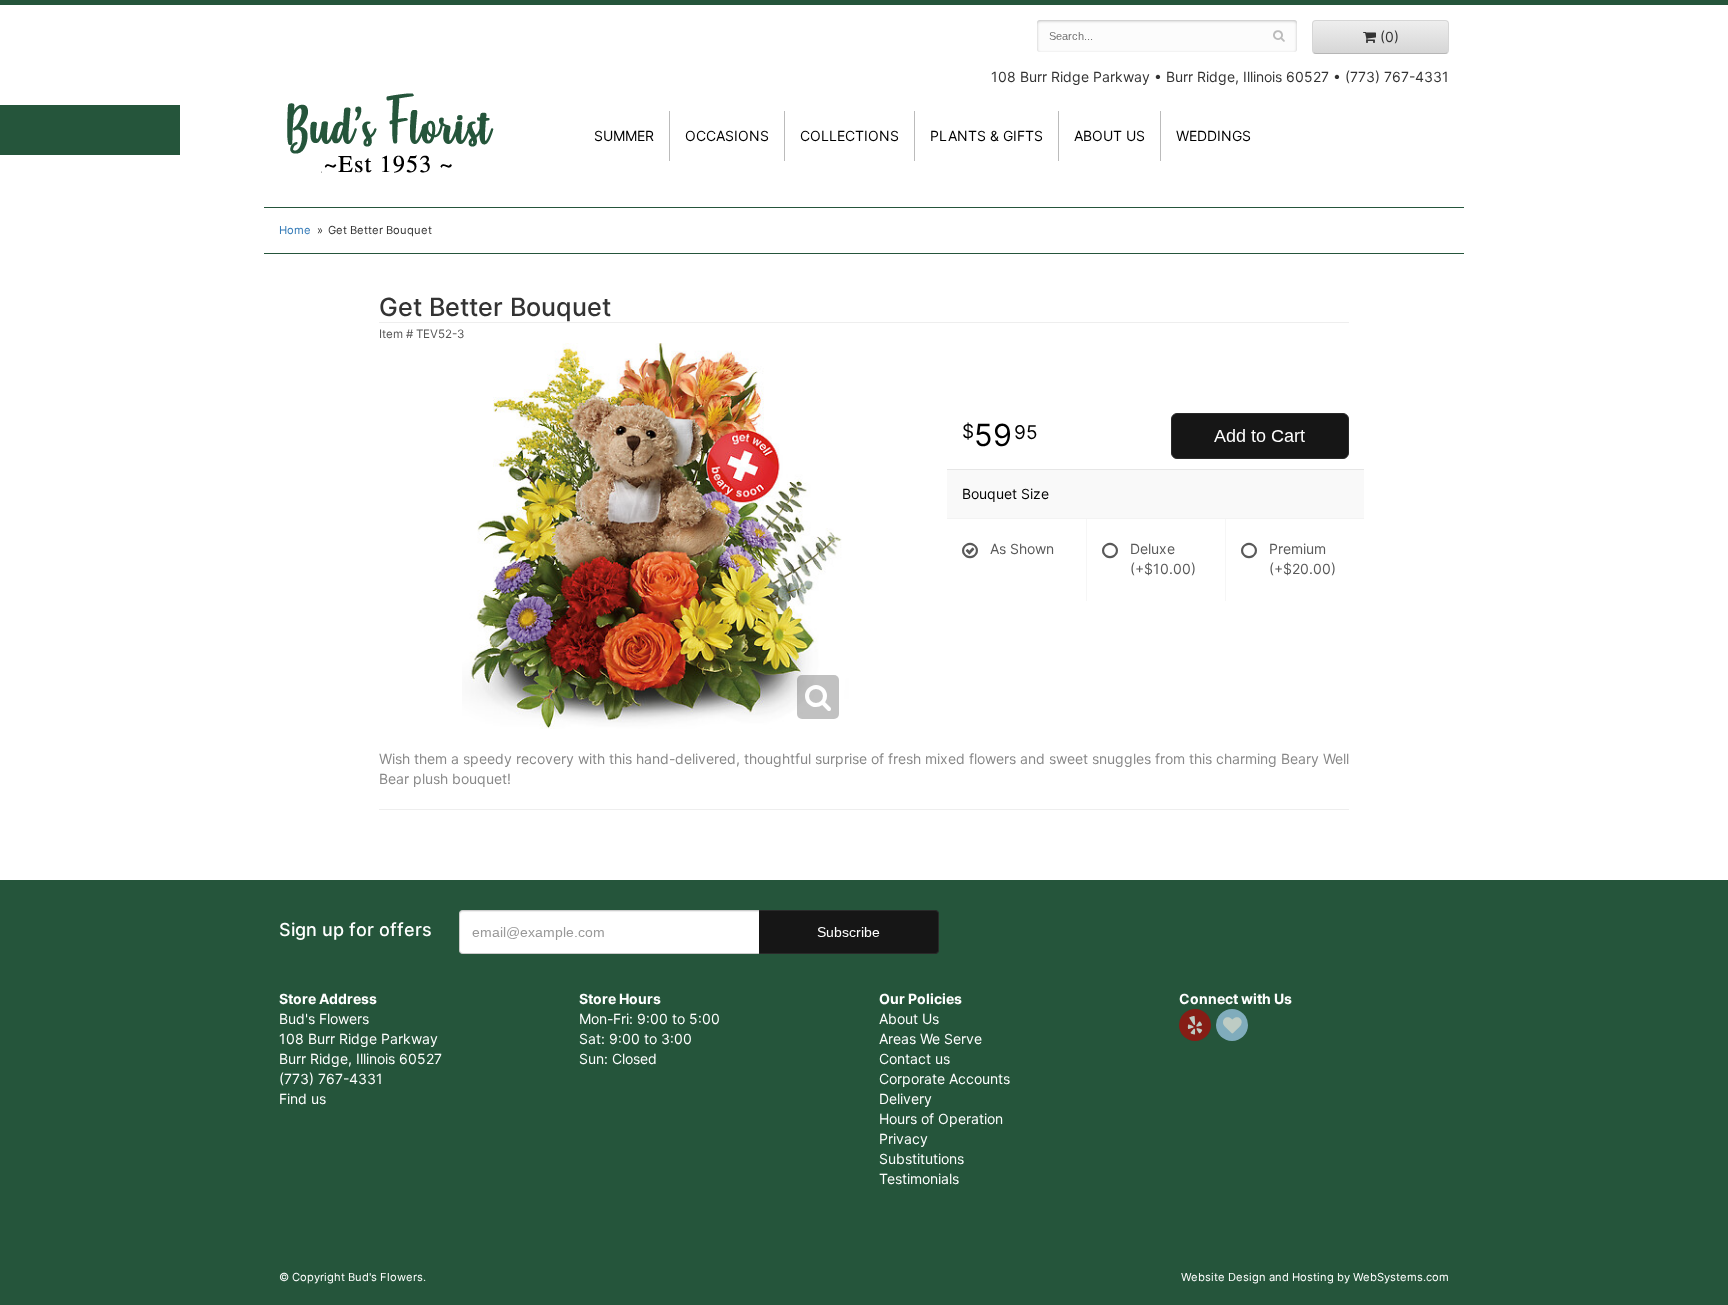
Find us (302, 1098)
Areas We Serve (930, 1038)
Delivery (905, 1098)
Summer (624, 135)
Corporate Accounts (944, 1078)
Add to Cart (1259, 436)
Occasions (727, 135)
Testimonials (919, 1178)
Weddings (1213, 135)
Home (295, 230)
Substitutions (921, 1158)
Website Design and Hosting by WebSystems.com (1315, 1277)
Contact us (914, 1058)
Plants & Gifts (986, 135)
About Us (909, 1018)
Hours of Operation (941, 1118)
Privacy (903, 1138)
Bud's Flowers (389, 109)
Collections (849, 135)
